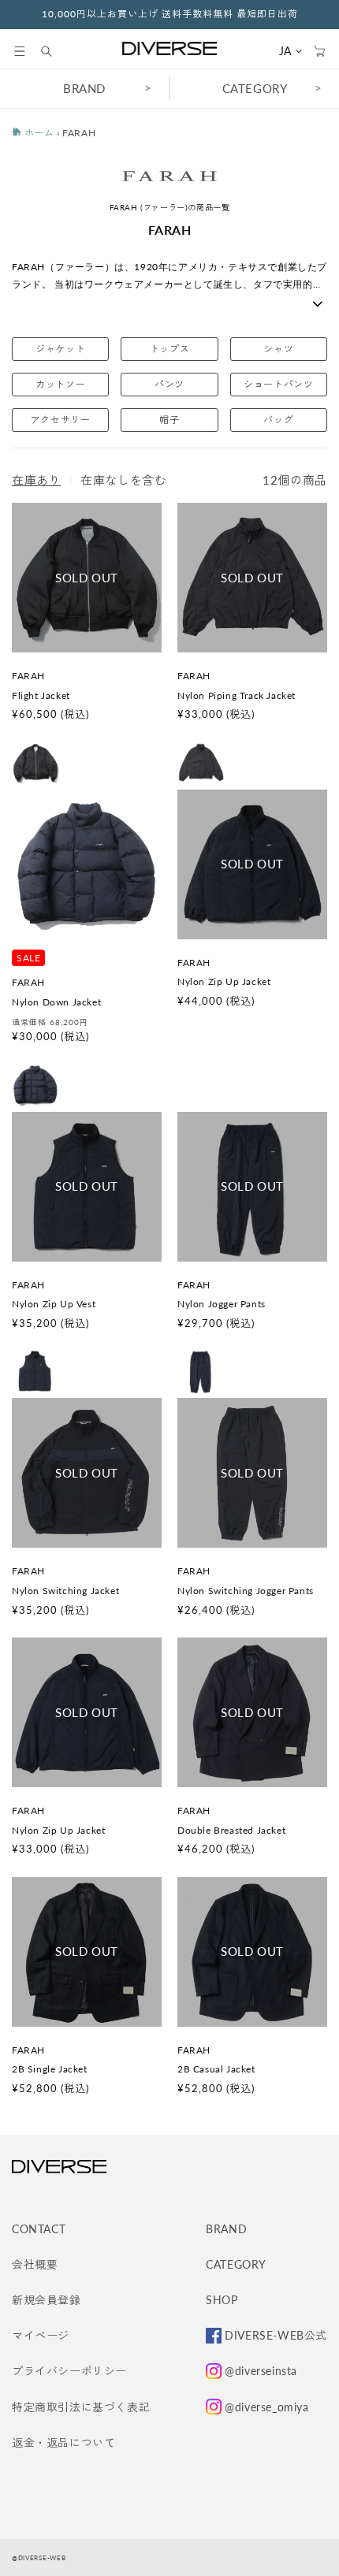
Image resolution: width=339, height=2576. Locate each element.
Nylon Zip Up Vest (54, 1304)
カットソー (60, 384)
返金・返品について (63, 2442)
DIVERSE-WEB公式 (276, 2335)
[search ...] (54, 51)
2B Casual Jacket (216, 2069)
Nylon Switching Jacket (65, 1591)
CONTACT (39, 2229)
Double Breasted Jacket (231, 1830)
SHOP (222, 2300)
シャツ (278, 349)
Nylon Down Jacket (56, 1002)
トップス (169, 349)
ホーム (37, 133)
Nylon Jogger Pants (222, 1304)
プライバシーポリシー (69, 2371)
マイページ (41, 2335)
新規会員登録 (47, 2300)
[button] (20, 51)
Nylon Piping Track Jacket (237, 695)
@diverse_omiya (266, 2407)
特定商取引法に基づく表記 (81, 2407)
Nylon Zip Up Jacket (224, 981)
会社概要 (35, 2264)
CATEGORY (255, 88)
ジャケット (60, 349)
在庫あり (36, 480)
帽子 (169, 420)
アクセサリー (61, 420)
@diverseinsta (261, 2371)
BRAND (84, 88)
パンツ (169, 384)
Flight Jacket (41, 695)
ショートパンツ (278, 384)
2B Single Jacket (50, 2069)
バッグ (278, 420)
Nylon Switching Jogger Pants (246, 1591)
